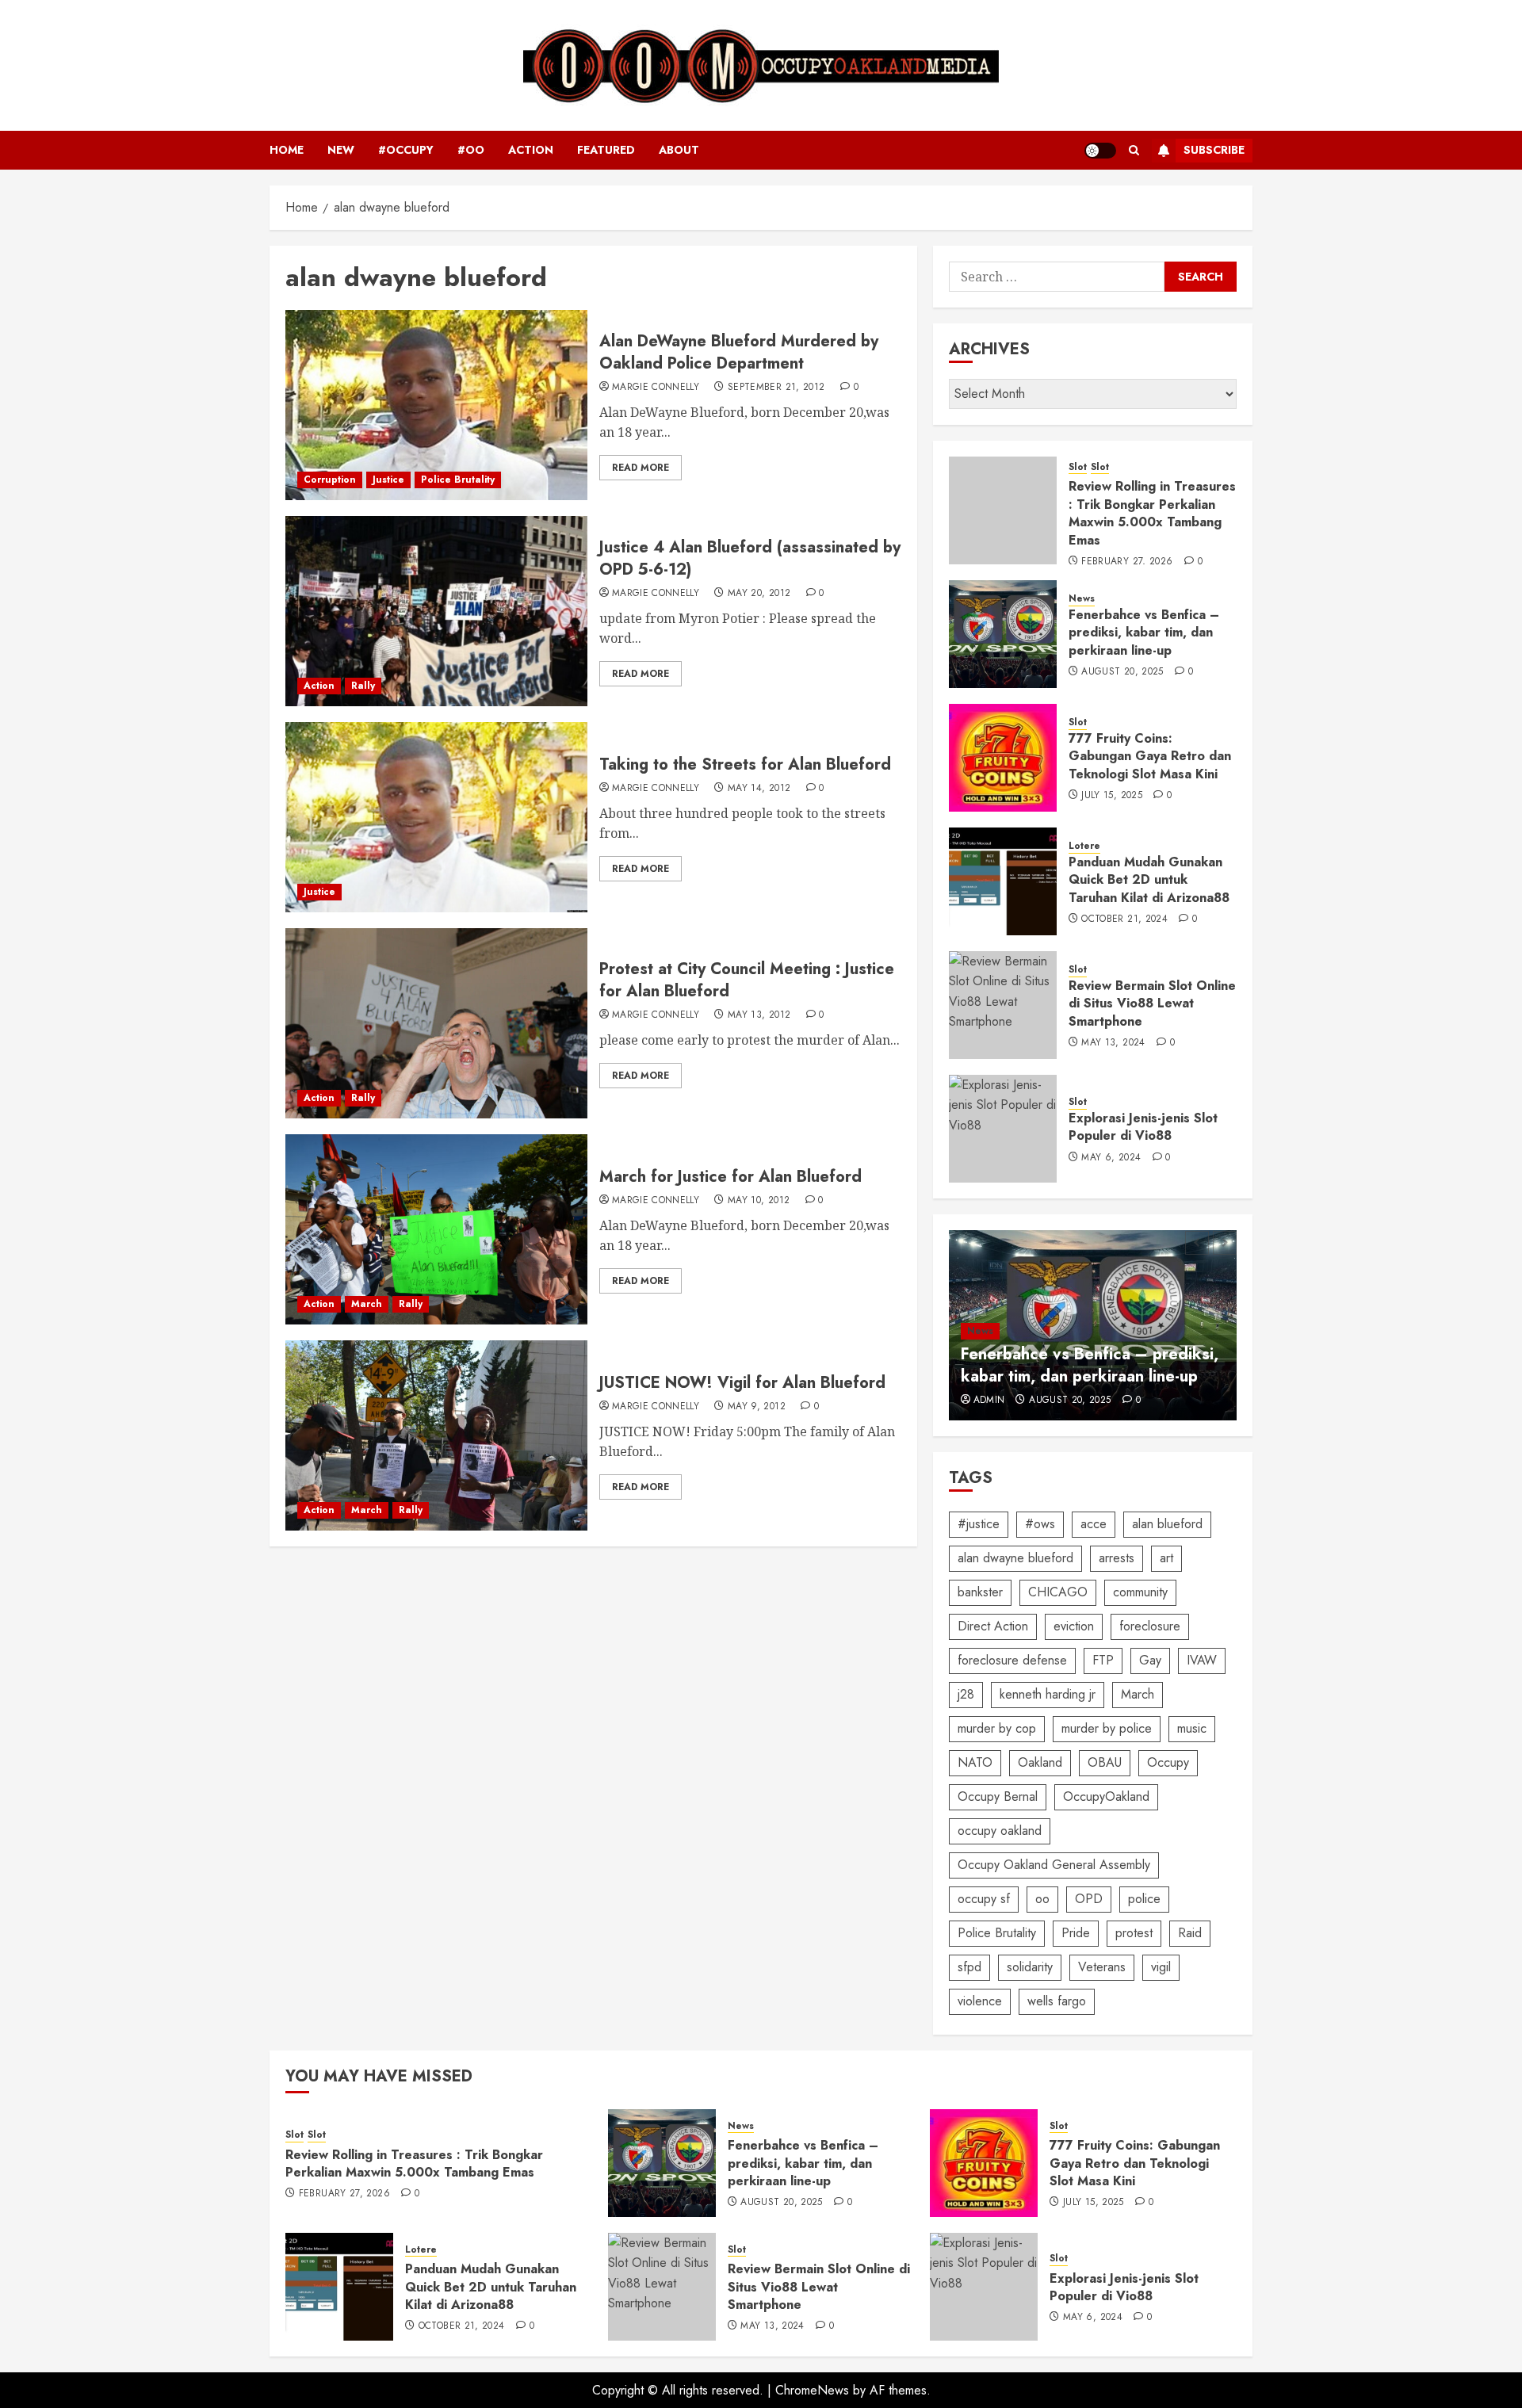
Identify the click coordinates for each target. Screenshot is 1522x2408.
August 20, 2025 (1122, 672)
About (679, 150)
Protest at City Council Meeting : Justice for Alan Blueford (747, 980)
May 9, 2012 (757, 1407)
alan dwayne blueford (1015, 1558)
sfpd (969, 1967)
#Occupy (406, 150)
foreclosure (1150, 1626)
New (341, 150)
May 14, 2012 (759, 789)
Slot (1078, 467)
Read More (641, 468)
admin (989, 1401)
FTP (1103, 1660)
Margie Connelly (656, 388)
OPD (1089, 1899)
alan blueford (1167, 1524)
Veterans (1102, 1967)
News (1082, 599)
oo (1042, 1899)
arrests (1117, 1558)
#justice (979, 1524)
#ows (1040, 1524)
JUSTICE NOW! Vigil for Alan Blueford (742, 1383)
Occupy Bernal (998, 1796)
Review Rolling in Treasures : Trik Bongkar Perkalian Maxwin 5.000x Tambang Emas (1152, 513)
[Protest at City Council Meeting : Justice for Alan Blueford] (436, 1023)
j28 (966, 1694)
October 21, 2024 (1124, 919)
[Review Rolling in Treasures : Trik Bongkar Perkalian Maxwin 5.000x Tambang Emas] (1003, 510)
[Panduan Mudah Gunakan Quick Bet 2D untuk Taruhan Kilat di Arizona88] (1003, 881)
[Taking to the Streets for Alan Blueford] (436, 817)
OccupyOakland (1106, 1796)
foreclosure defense (1012, 1660)
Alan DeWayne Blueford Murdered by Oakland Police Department (739, 352)
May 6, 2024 (1111, 1158)
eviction (1074, 1626)
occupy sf (984, 1899)
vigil (1161, 1967)
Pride (1076, 1933)
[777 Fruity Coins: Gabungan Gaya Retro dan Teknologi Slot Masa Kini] (1003, 758)
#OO (471, 150)
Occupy (1168, 1762)
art (1166, 1558)
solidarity (1030, 1967)
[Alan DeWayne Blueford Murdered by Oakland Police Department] (436, 405)
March (367, 1304)
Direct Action (993, 1626)
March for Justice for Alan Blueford (730, 1177)
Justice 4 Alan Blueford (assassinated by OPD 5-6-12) (750, 558)
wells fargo (1057, 2001)
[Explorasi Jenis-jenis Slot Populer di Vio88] (1003, 1129)
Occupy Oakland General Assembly (1054, 1865)
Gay (1150, 1660)
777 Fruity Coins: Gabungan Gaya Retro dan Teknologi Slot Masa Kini (1150, 756)
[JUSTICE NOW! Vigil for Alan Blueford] (436, 1435)
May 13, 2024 (1113, 1043)
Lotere (1084, 846)
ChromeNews (812, 2390)
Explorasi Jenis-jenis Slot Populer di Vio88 (1143, 1127)
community (1140, 1592)
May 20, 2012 (759, 594)
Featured (606, 150)
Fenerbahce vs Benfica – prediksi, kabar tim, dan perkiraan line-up (1144, 633)
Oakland (1040, 1762)
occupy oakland (1000, 1831)
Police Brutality (458, 480)
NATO (975, 1762)
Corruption (330, 480)
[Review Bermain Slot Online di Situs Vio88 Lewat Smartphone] (1003, 1005)
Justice (388, 480)
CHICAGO (1058, 1592)
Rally (363, 686)
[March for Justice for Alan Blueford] (436, 1229)
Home (287, 150)
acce (1094, 1524)
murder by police (1107, 1728)
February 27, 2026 (1127, 562)
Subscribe (1214, 150)
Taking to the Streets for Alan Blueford (745, 764)
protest (1134, 1933)
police (1144, 1899)
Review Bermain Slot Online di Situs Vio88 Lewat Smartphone (1152, 1003)
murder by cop (997, 1728)
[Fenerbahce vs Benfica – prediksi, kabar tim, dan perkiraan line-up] (1003, 634)
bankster (980, 1592)
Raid (1190, 1933)
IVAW (1202, 1660)
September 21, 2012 (776, 388)
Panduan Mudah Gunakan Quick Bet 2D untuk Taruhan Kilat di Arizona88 (1149, 880)
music (1192, 1728)
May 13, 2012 (759, 1015)
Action (531, 150)
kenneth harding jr (1048, 1694)
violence (980, 2001)
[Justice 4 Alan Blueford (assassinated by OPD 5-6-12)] (436, 611)
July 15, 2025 (1112, 796)
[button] (1134, 150)
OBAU (1105, 1762)
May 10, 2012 (759, 1201)
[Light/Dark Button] (1100, 151)
